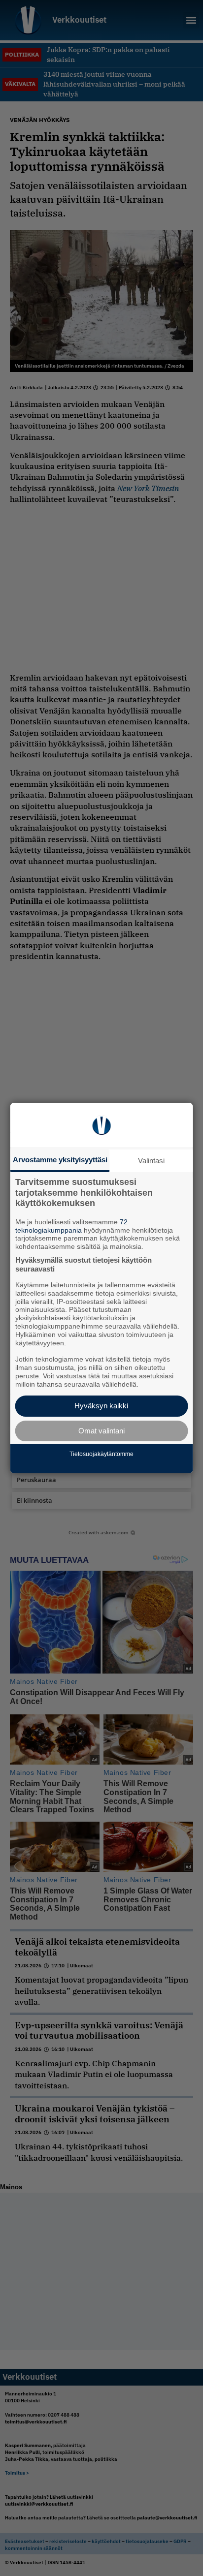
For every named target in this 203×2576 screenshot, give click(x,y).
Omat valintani (101, 1431)
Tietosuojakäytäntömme (101, 1454)
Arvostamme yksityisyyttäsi (60, 1160)
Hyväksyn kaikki (101, 1406)
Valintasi (151, 1161)
